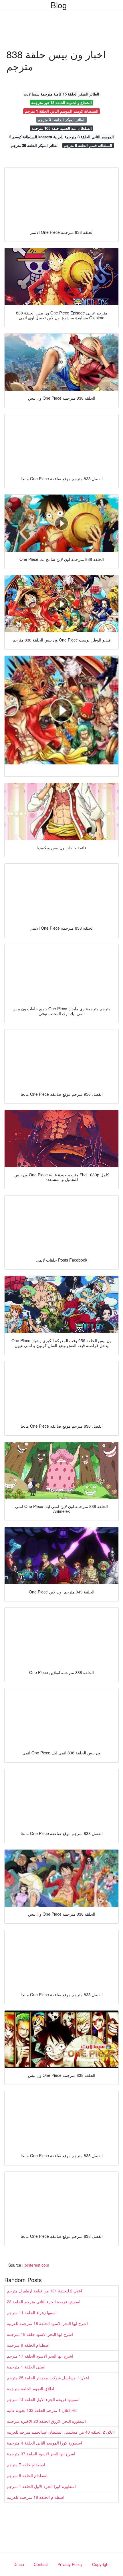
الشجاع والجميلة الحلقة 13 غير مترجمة (61, 102)
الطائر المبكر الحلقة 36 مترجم (35, 145)
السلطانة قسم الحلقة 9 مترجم (88, 145)
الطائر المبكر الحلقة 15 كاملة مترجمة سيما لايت (61, 94)
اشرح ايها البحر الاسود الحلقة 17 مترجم (40, 2356)
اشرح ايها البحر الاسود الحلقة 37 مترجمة (41, 2454)
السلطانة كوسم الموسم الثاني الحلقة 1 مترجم (62, 111)
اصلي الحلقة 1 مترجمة (26, 2367)
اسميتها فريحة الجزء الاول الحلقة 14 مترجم (43, 2399)
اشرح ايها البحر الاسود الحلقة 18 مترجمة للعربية (47, 2323)
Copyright (101, 2564)
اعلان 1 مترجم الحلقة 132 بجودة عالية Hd (42, 2410)
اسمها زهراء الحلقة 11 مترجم (32, 2312)
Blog (59, 5)
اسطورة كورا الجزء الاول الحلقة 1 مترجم (41, 2486)
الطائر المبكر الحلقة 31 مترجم (62, 120)
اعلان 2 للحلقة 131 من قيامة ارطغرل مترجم (44, 2291)
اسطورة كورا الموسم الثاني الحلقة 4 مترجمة (44, 2443)
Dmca (19, 2564)
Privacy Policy (70, 2564)
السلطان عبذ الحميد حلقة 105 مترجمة (62, 128)
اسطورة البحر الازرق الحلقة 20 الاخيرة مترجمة (46, 2421)
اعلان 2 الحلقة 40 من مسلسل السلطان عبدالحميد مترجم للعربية (61, 2432)
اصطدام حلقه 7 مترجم (26, 2465)
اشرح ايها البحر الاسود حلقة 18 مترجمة (40, 2334)
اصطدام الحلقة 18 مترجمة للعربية (36, 2497)
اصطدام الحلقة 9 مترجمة (28, 2345)
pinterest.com (37, 2265)
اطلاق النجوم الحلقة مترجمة (30, 2388)
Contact (41, 2564)
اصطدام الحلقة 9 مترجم (27, 2475)
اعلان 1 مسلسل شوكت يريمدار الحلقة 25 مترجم (48, 2378)
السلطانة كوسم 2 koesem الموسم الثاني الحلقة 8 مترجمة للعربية (61, 137)
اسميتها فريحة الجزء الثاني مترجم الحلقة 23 (44, 2302)
